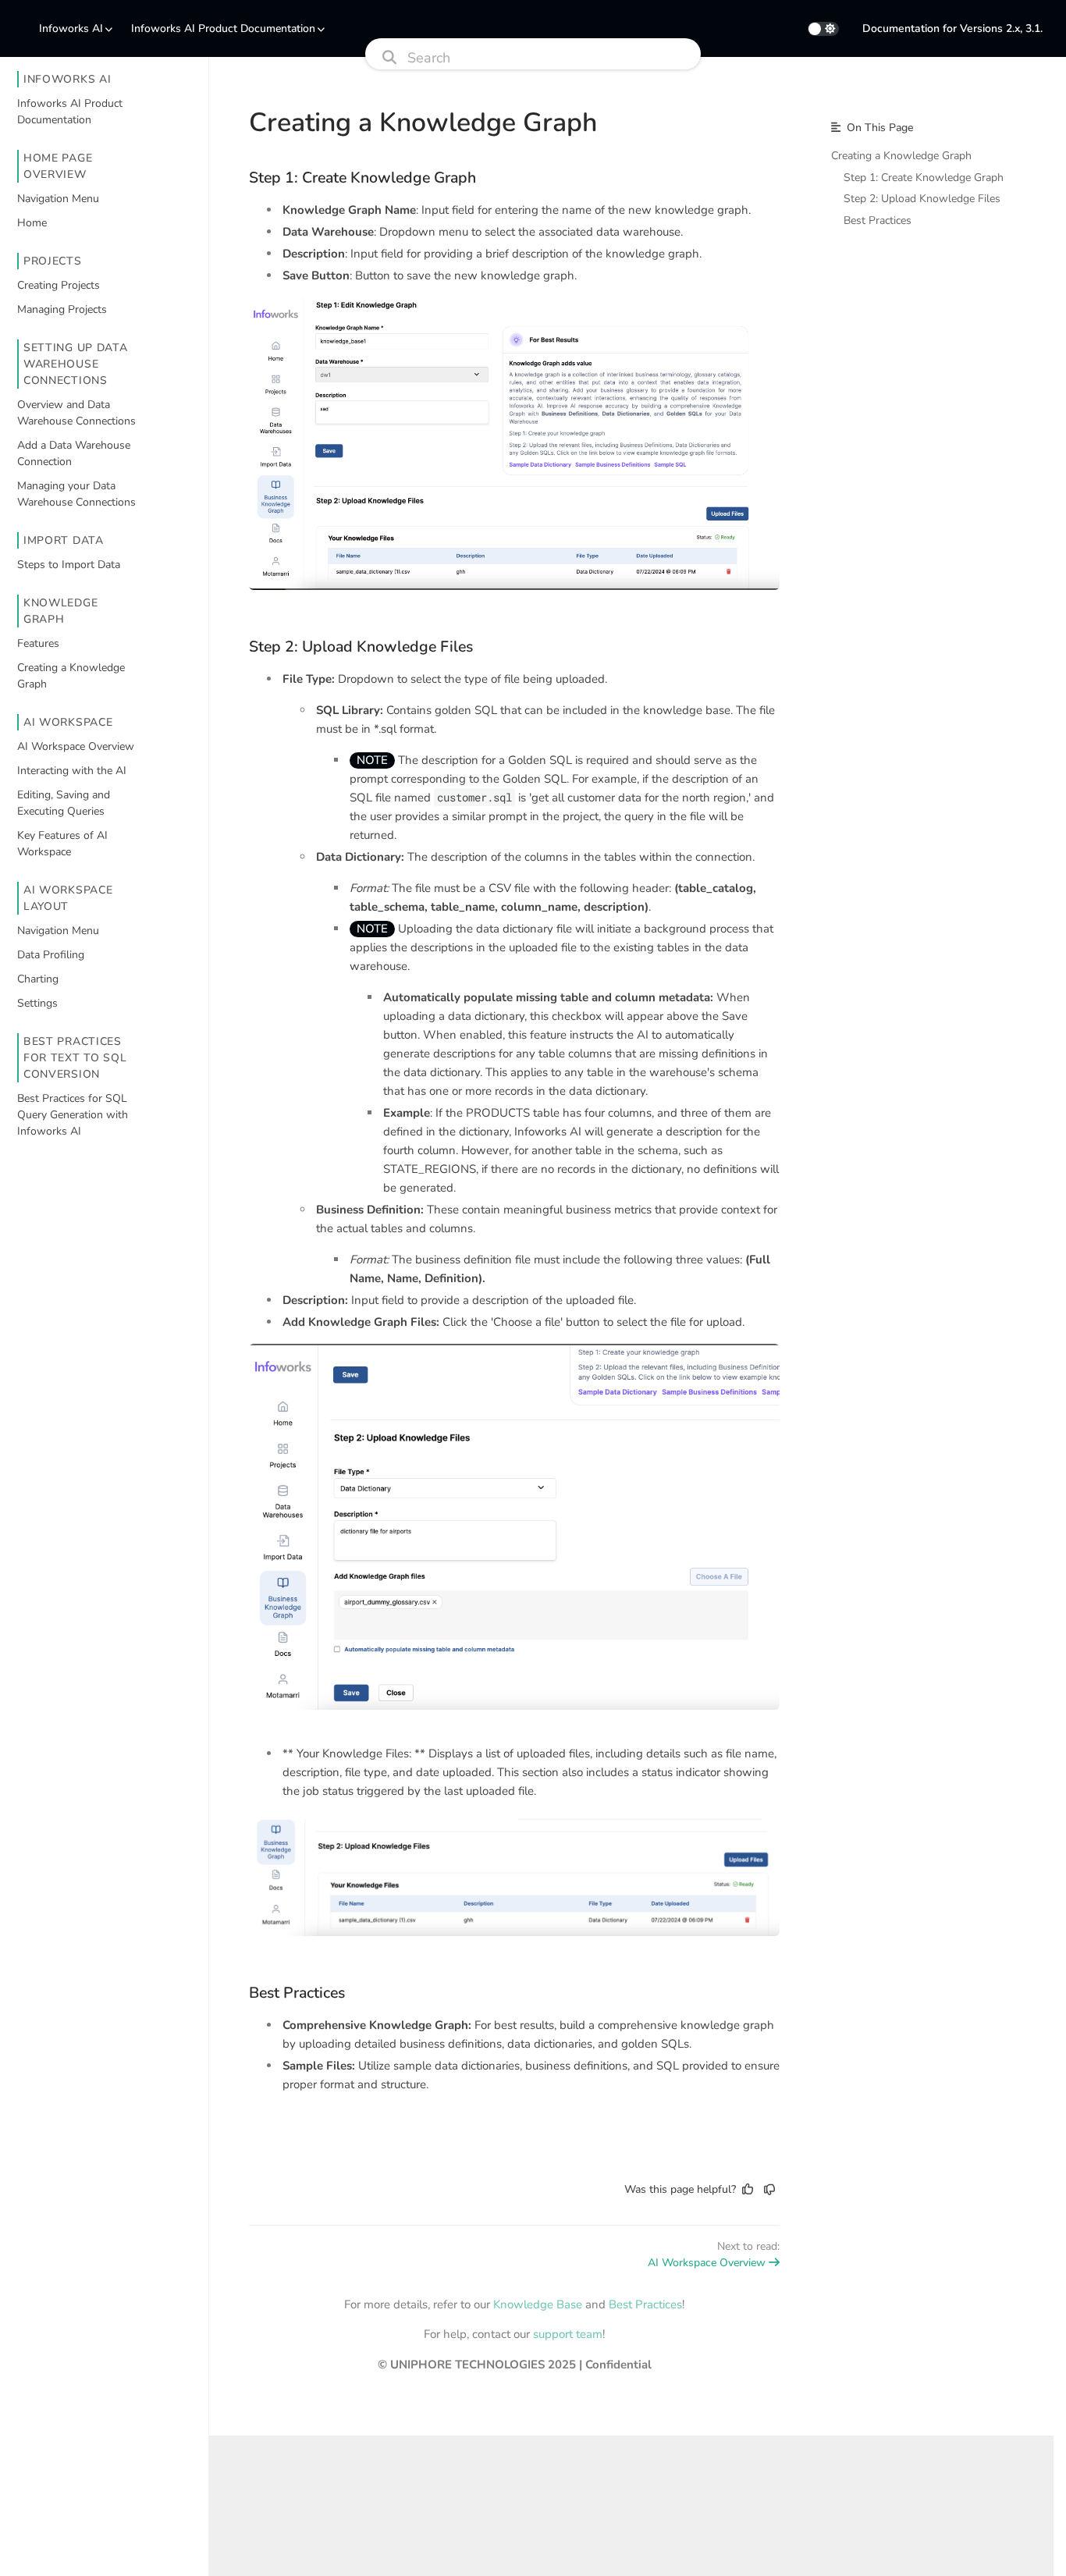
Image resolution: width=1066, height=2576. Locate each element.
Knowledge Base (538, 2304)
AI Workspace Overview (707, 2263)
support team (568, 2334)
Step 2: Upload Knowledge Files (361, 647)
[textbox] (514, 1146)
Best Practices (297, 1993)
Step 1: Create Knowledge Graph (362, 178)
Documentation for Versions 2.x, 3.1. (952, 28)
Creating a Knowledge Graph (901, 156)
